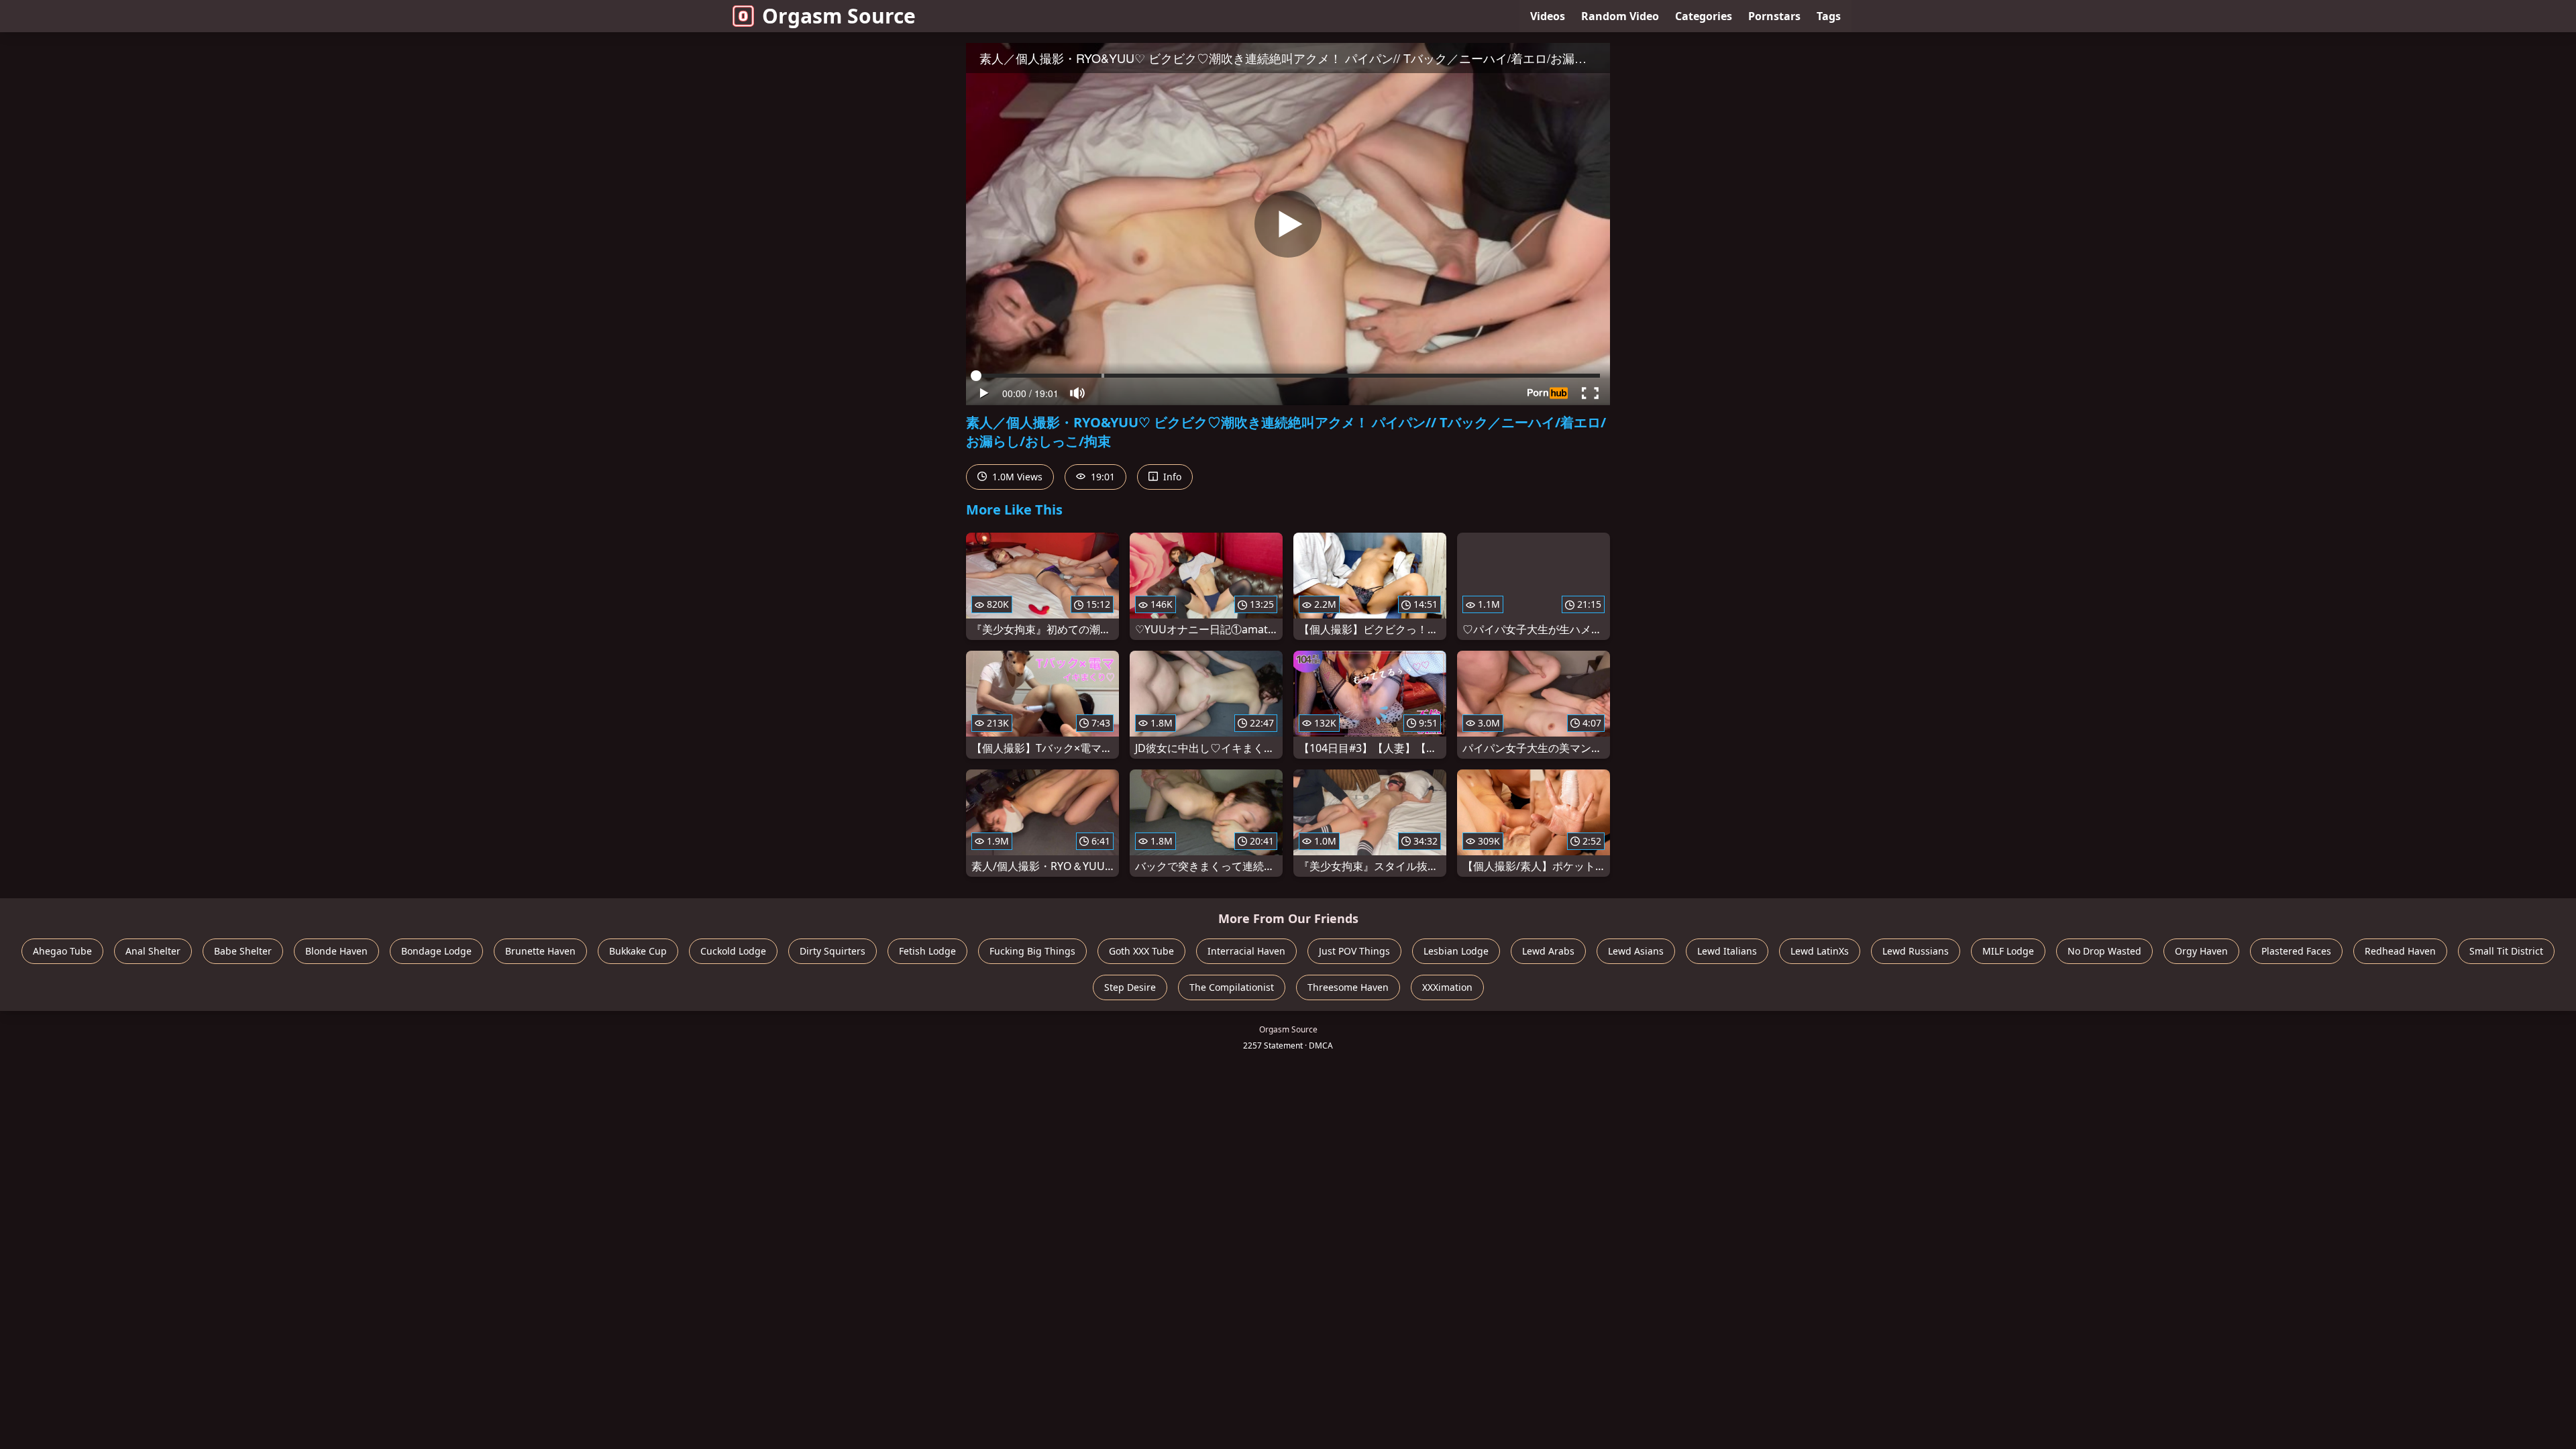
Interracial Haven (1246, 951)
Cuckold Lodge (733, 951)
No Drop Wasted (2104, 951)
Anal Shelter (153, 951)
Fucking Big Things (1032, 951)
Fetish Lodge (927, 951)
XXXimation (1447, 987)
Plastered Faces (2296, 951)
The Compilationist (1232, 987)
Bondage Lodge (436, 951)
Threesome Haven (1348, 987)
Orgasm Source (839, 16)
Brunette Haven (540, 951)
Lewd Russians (1916, 951)
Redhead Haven (2400, 951)
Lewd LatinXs (1820, 951)
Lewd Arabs (1548, 951)
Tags (1829, 16)
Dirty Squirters (833, 951)
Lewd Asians (1636, 951)
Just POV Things (1354, 951)
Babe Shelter (243, 951)
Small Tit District (2506, 951)
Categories (1704, 16)
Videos (1548, 16)
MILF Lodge (2008, 951)
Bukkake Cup (638, 951)
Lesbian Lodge (1456, 951)
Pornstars (1774, 16)
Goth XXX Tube (1141, 951)
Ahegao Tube (62, 951)
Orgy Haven (2201, 951)
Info (1171, 477)
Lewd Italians (1727, 951)
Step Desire (1130, 987)
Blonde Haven (336, 951)
